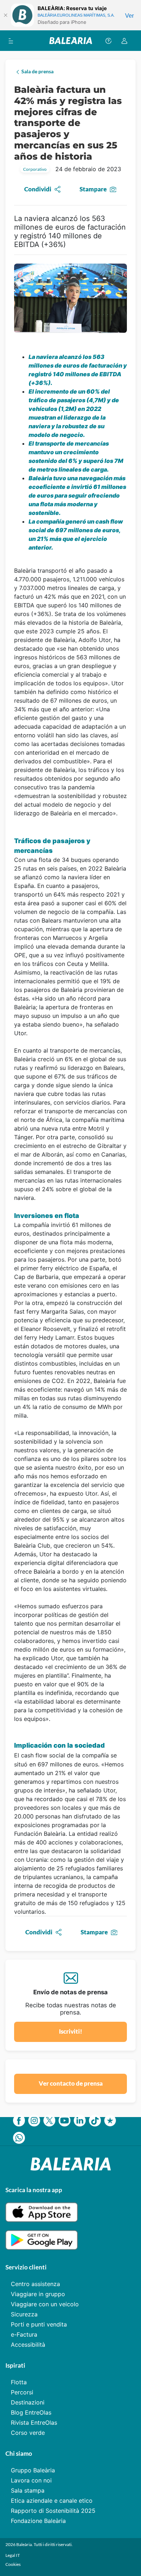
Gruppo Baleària (33, 2470)
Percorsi (22, 2392)
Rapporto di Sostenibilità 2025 (53, 2511)
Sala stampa (28, 2490)
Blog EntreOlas (31, 2412)
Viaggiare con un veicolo (45, 2304)
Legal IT (13, 2555)
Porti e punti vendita (39, 2324)
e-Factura (24, 2334)
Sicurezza (24, 2314)
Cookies (13, 2564)
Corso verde (28, 2433)
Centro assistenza (35, 2284)
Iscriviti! (70, 2031)
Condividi (38, 189)
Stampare (93, 189)
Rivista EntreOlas (34, 2423)
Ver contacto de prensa (71, 2083)
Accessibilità (28, 2345)
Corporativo (35, 169)
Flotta (19, 2382)
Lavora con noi (31, 2480)
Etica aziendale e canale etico (52, 2501)
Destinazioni (28, 2402)
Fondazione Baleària (38, 2521)
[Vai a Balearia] (71, 41)
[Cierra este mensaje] (5, 15)
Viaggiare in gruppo (38, 2294)
